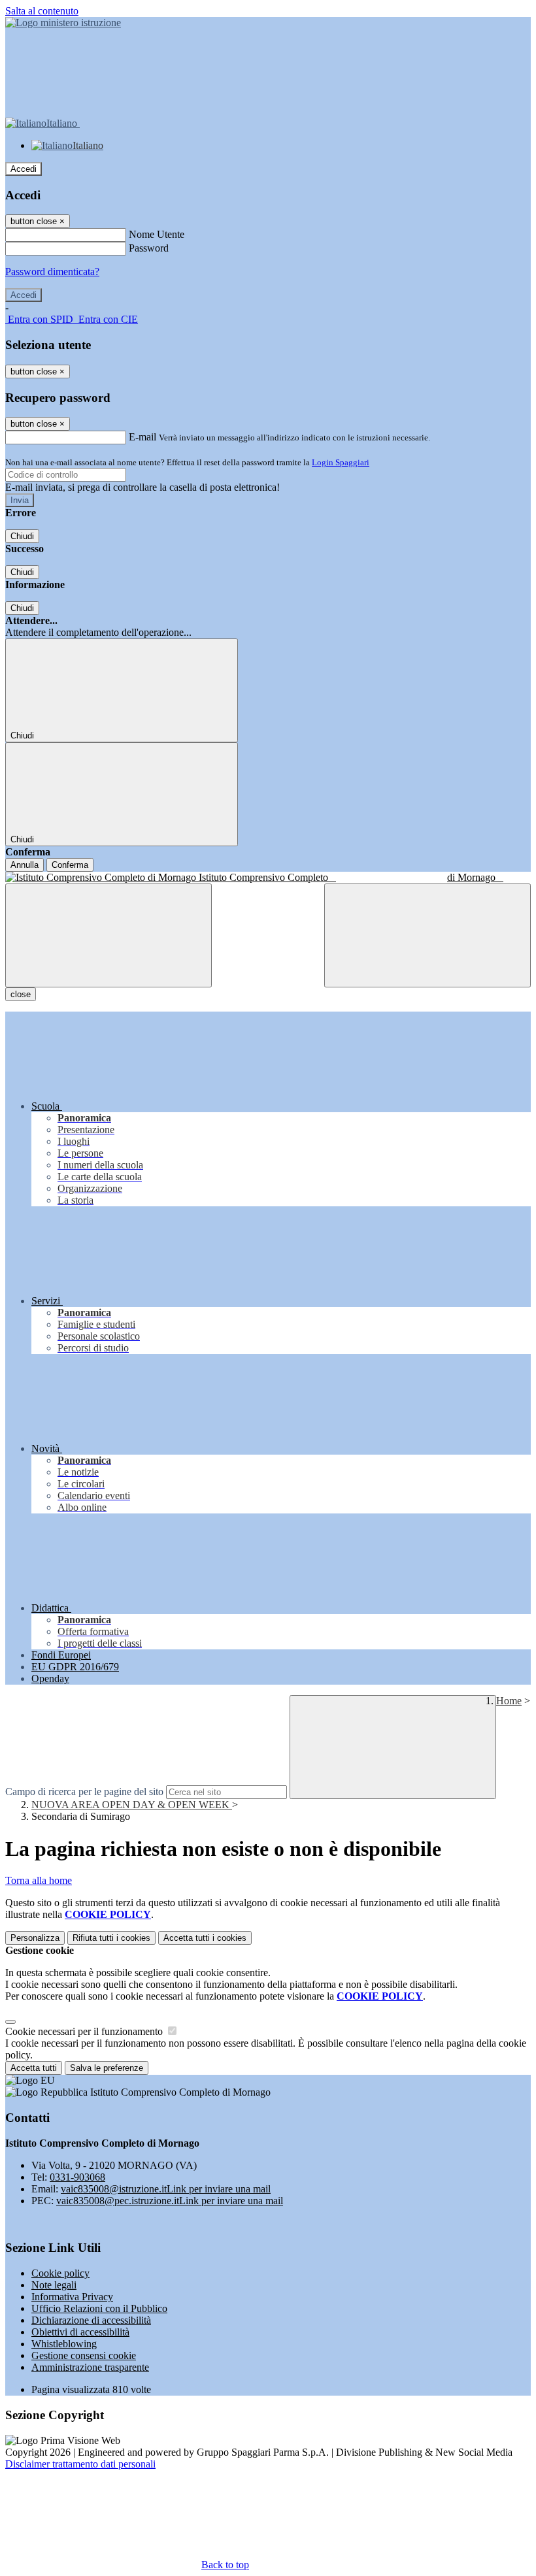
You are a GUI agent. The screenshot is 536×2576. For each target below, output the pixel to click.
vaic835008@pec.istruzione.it (170, 2201)
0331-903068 (77, 2177)
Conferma (70, 865)
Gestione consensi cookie (84, 2355)
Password (149, 248)
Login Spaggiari (341, 462)
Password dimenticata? (52, 272)
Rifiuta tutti (111, 1938)
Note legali (54, 2285)
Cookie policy (60, 2273)
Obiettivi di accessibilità (80, 2332)
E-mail (142, 437)
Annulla (25, 865)
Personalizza (35, 1938)
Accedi (24, 169)
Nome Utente (157, 234)
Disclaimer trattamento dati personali (80, 2464)
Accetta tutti (205, 1938)
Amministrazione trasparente (90, 2367)
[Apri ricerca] (427, 935)
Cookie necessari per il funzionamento (85, 2031)
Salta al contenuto (42, 11)
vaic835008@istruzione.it (166, 2189)
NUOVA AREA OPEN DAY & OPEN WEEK (132, 1805)
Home (509, 1701)
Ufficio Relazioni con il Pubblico (99, 2308)
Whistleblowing (64, 2344)
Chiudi (22, 536)
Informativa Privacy (72, 2297)
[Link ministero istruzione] (63, 23)
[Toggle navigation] (109, 935)
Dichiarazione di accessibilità (91, 2320)
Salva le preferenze (107, 2068)
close (21, 994)
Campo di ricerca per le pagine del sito (84, 1792)
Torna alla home (39, 1880)
